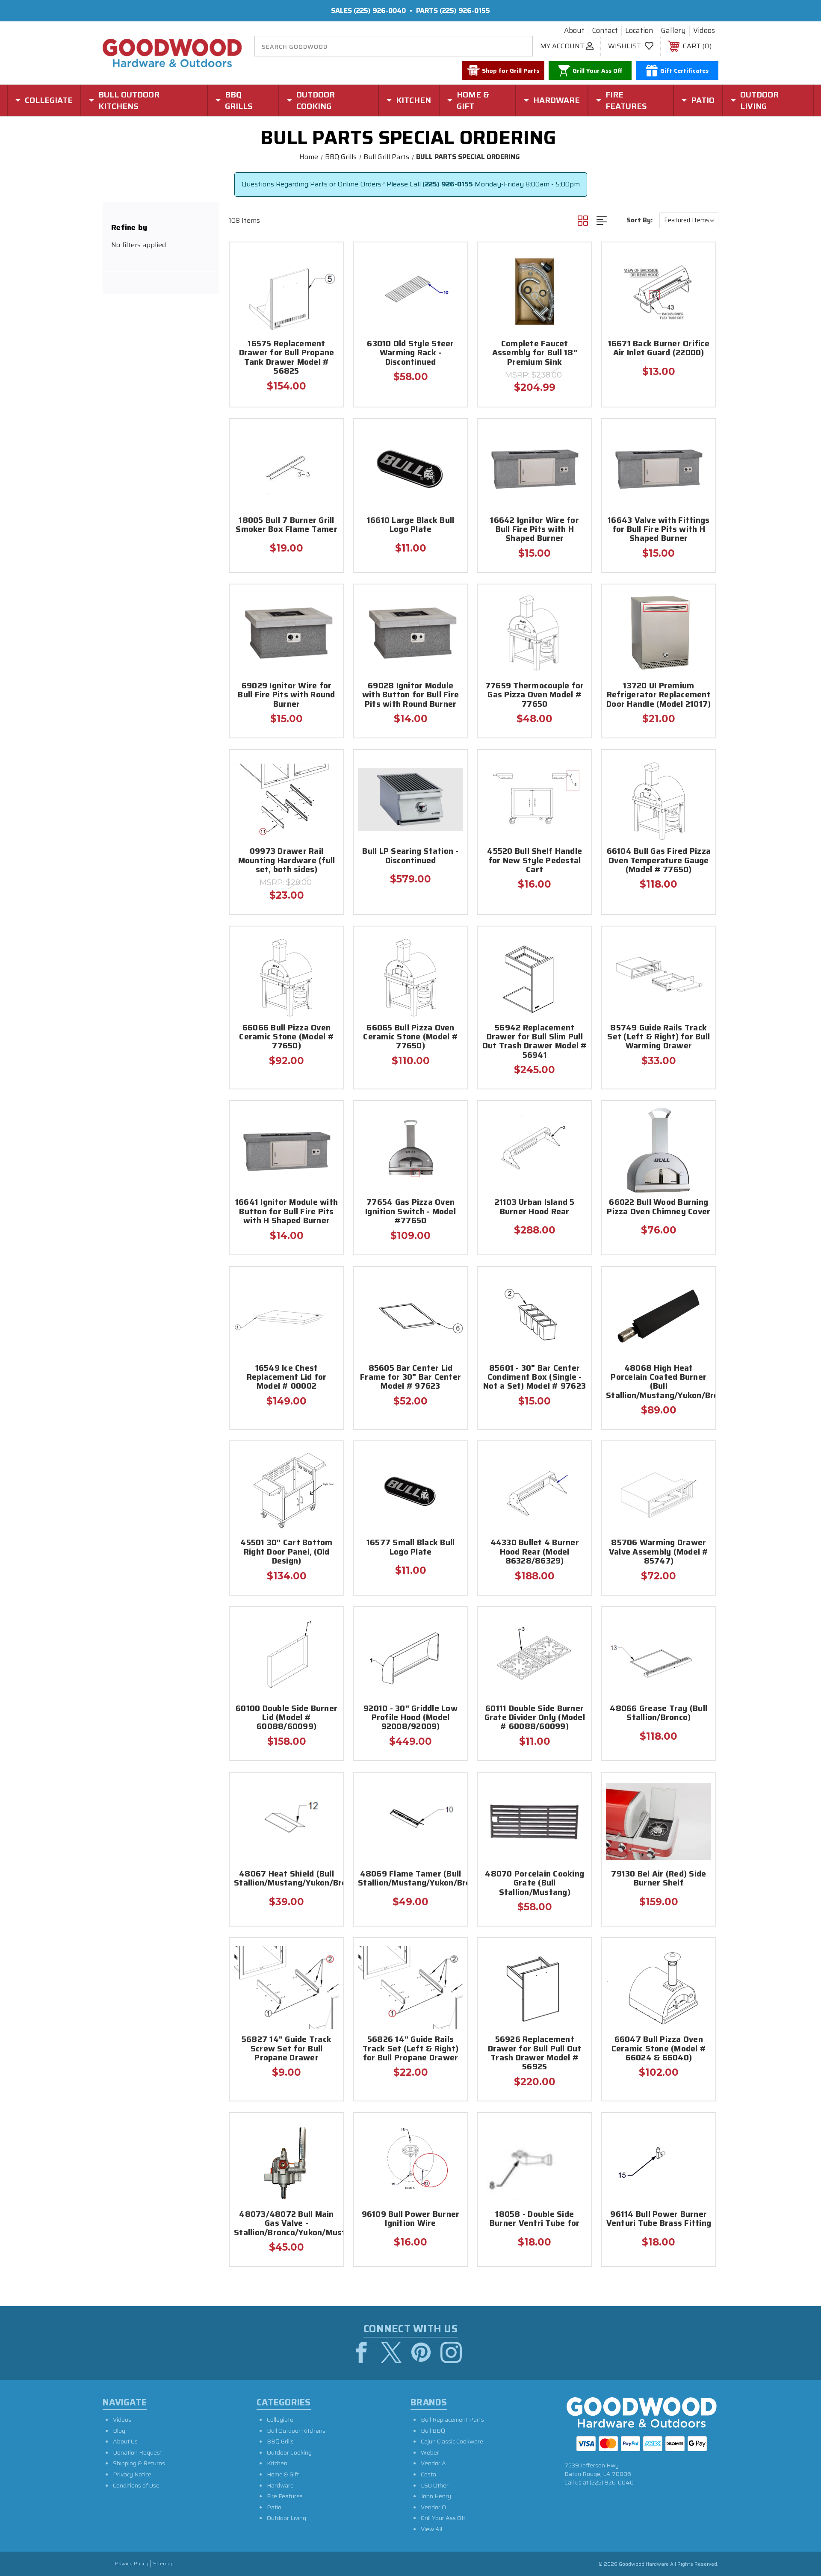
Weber (430, 2452)
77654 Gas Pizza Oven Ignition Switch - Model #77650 (410, 1212)
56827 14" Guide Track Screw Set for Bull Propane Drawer (286, 2049)
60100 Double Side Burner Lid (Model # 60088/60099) (286, 1718)
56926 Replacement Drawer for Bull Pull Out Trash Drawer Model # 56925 (535, 2054)
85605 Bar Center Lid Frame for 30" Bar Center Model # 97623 (410, 1378)
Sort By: (639, 220)
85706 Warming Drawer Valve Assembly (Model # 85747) (659, 1552)
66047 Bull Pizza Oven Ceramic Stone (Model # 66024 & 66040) (659, 2049)
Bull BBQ (433, 2431)
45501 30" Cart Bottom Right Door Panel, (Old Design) (286, 1552)
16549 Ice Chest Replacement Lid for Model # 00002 (287, 1378)
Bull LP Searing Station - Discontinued (410, 856)
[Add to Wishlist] (326, 282)
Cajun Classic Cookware (452, 2441)
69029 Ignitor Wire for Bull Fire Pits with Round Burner (286, 696)
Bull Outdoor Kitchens (296, 2431)
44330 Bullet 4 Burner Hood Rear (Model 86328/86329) (535, 1552)
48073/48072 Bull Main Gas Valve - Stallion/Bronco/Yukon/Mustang (286, 2224)
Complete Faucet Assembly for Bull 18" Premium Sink (535, 354)
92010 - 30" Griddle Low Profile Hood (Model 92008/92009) (410, 1718)
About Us (125, 2441)
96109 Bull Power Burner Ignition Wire (411, 2219)
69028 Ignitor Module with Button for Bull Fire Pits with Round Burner (410, 696)
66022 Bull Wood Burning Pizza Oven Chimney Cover (659, 1207)
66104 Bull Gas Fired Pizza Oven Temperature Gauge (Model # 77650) (659, 861)
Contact (605, 31)
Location (639, 31)
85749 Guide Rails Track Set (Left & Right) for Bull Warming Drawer (659, 1038)
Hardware (280, 2485)
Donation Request (137, 2452)
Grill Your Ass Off (443, 2518)
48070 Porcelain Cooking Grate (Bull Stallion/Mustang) (535, 1884)
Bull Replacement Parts (452, 2420)
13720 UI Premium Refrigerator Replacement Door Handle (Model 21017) (659, 696)
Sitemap (163, 2564)
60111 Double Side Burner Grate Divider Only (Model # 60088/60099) (535, 1718)
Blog (119, 2431)
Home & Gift (283, 2474)
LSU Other (435, 2485)
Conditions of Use (136, 2485)
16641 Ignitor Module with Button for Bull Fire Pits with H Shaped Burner (286, 1212)
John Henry (436, 2496)
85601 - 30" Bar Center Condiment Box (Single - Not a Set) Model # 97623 (535, 1378)
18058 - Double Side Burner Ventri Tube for (535, 2219)
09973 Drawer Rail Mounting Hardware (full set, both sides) (287, 861)
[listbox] (689, 220)
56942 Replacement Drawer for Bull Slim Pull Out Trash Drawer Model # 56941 (535, 1042)
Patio (274, 2507)
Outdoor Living (286, 2518)
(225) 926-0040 (380, 10)
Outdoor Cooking (289, 2452)
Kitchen (277, 2463)
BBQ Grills (280, 2441)
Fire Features (285, 2496)
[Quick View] (326, 260)
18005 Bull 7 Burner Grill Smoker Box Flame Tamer (286, 525)
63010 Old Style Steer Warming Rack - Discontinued (410, 354)
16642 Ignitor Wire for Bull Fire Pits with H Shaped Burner (535, 530)
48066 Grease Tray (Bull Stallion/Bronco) (659, 1714)
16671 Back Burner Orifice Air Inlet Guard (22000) (659, 349)
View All (431, 2529)
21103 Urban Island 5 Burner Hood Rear (535, 1207)
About (574, 31)
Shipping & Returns (139, 2463)
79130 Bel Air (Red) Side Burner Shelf (659, 1879)
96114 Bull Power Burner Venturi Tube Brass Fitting (659, 2219)
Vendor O (433, 2507)
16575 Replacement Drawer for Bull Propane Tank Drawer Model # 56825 (287, 358)
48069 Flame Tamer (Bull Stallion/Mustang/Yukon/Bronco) (410, 1879)
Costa (428, 2474)
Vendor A (433, 2463)
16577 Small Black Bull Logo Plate (411, 1548)
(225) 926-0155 (465, 10)
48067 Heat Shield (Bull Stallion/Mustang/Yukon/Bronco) (286, 1879)
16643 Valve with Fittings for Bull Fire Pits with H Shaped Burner (659, 530)
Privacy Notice (132, 2474)
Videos (704, 31)
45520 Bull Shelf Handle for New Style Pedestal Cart (535, 861)
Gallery (673, 31)
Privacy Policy (132, 2564)
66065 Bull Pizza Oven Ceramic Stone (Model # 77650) (410, 1038)
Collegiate (280, 2420)
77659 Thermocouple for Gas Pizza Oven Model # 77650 (535, 696)
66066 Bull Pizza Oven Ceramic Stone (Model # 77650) (286, 1038)
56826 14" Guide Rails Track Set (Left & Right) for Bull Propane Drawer (410, 2049)
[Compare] (326, 303)
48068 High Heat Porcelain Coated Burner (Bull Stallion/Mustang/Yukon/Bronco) (659, 1382)
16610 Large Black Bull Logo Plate (411, 525)
